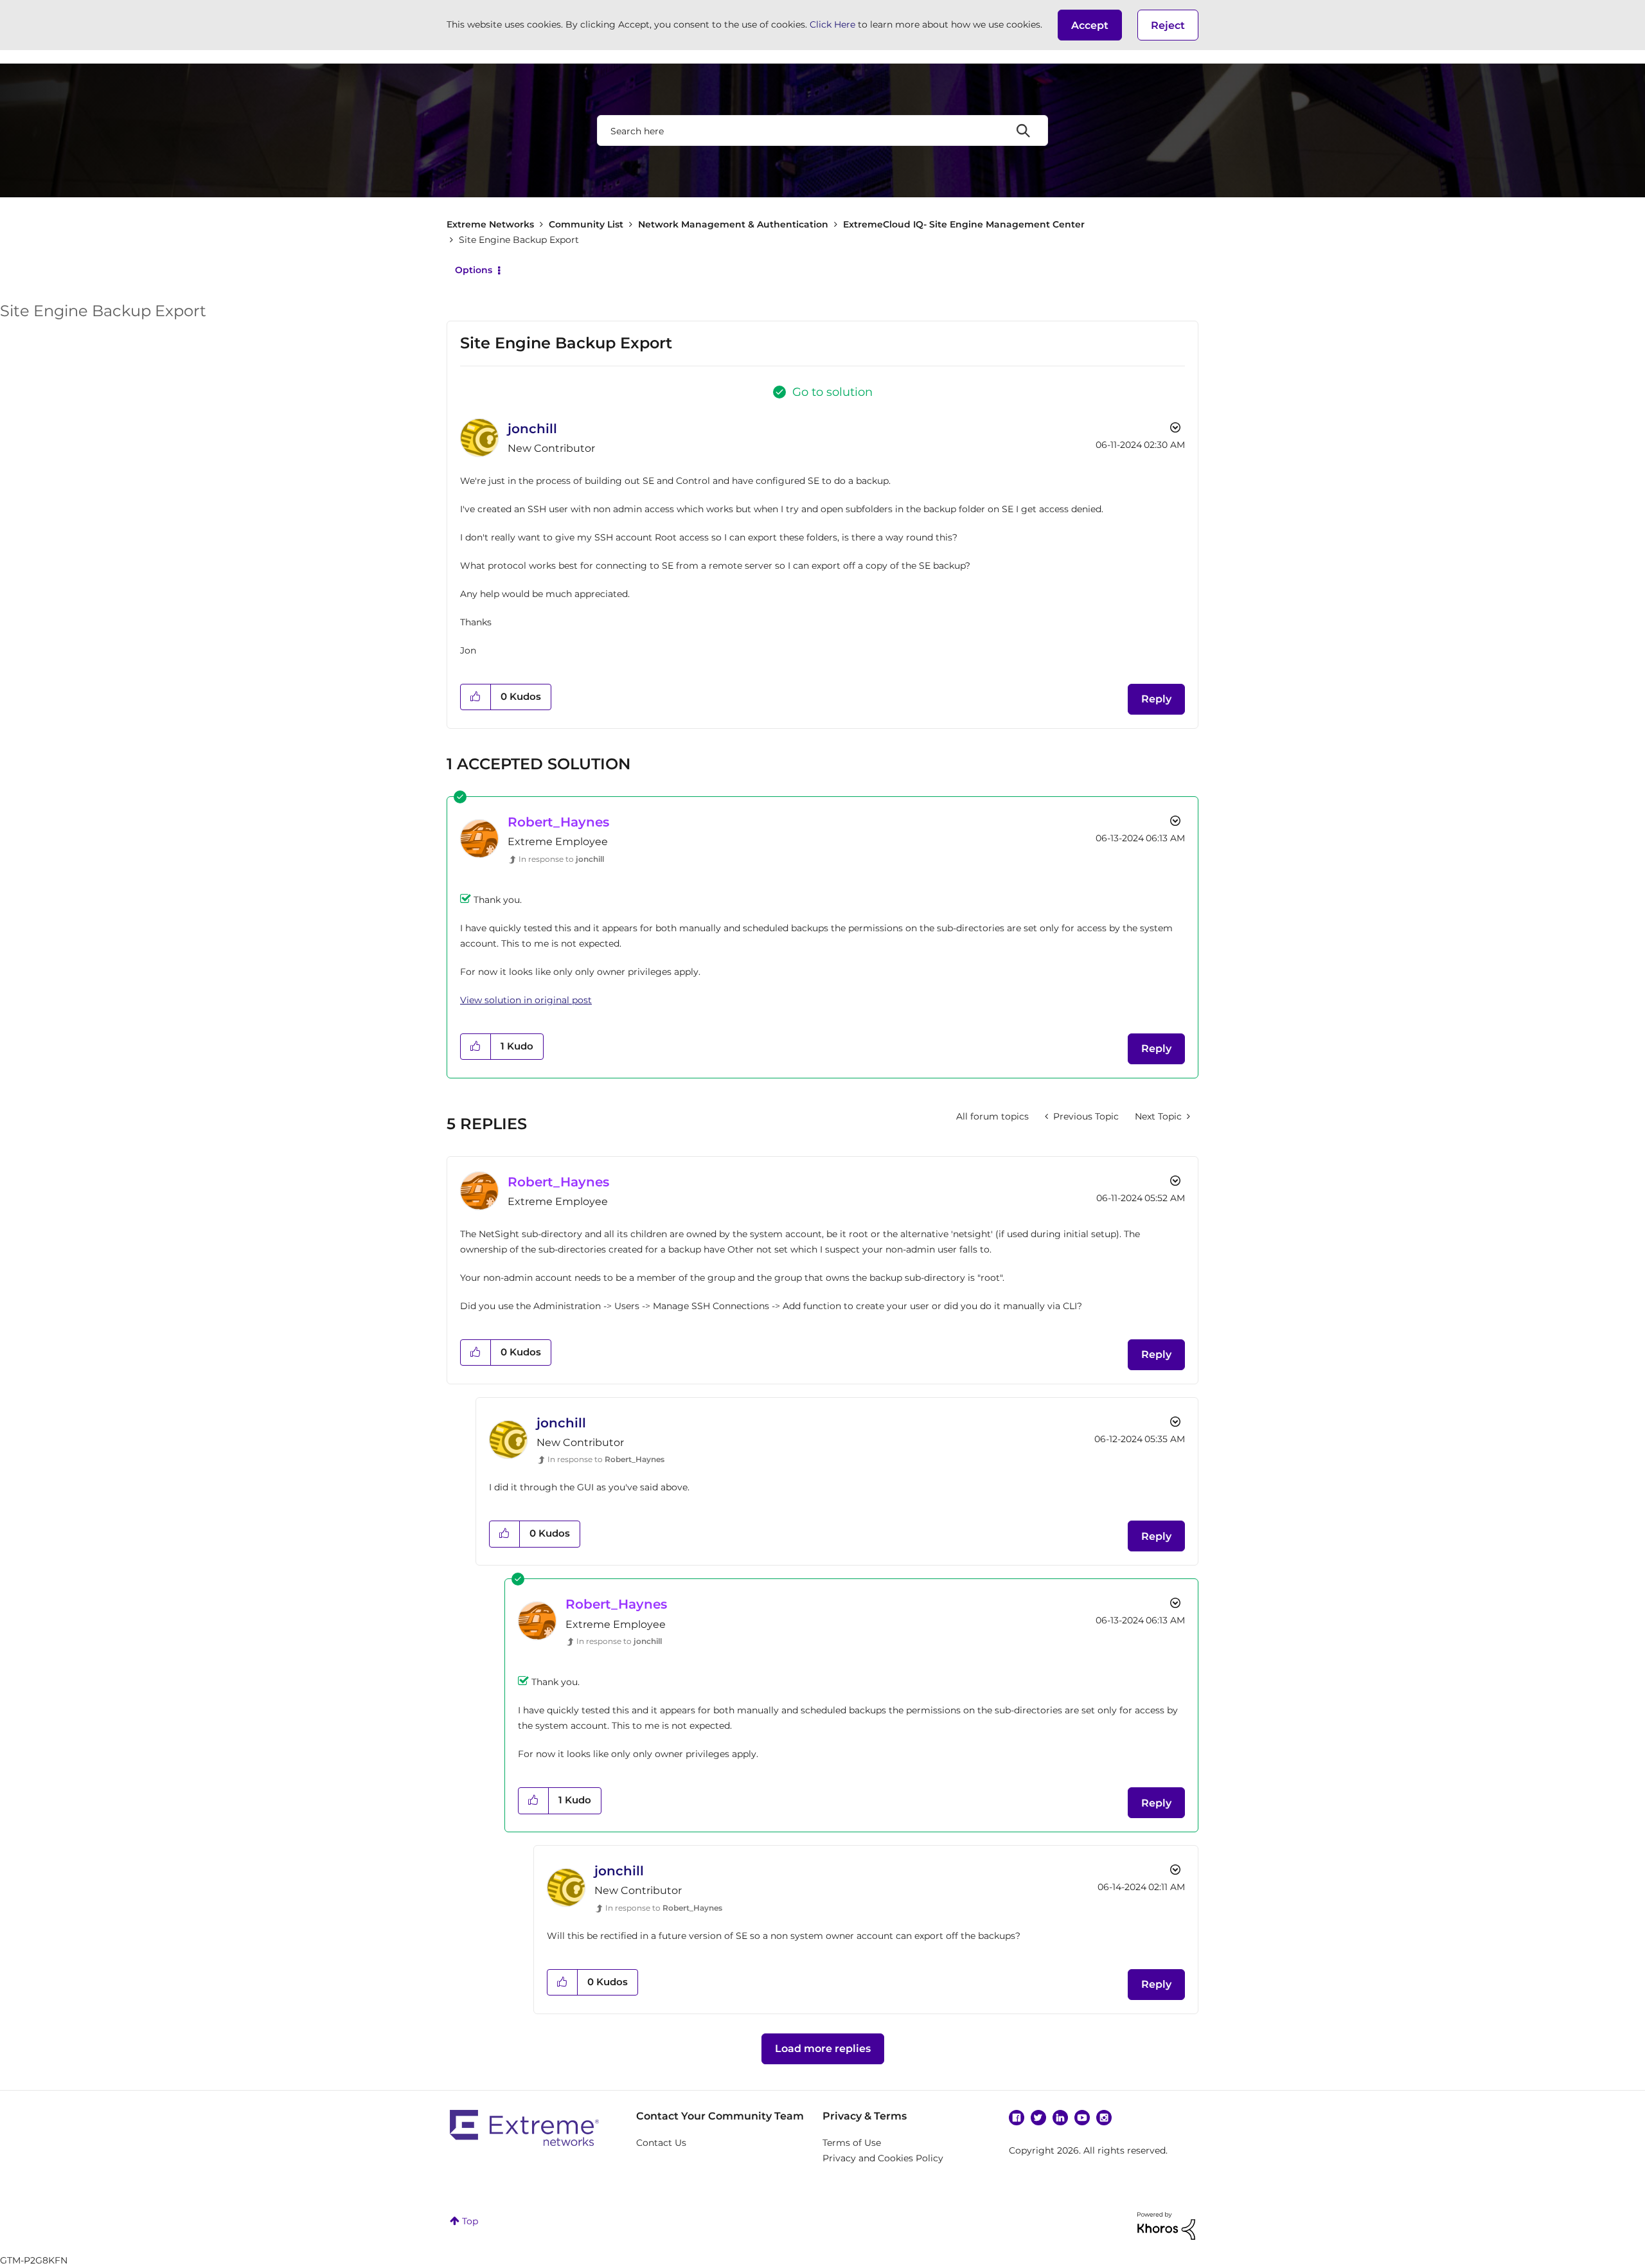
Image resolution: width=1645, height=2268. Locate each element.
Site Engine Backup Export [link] (519, 240)
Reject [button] (1168, 25)
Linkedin (1060, 2118)
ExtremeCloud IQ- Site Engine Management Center (964, 224)
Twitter (1038, 2118)
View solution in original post (526, 1000)
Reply (1156, 699)
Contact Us (661, 2143)
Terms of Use (852, 2143)
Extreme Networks (490, 224)
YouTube (1082, 2118)
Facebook (1017, 2118)
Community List (586, 224)
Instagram (1104, 2118)
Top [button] (470, 2221)
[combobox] (822, 130)
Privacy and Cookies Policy (883, 2158)
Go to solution (832, 392)
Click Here (832, 24)
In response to (561, 859)
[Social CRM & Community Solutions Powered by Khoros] (1166, 2225)
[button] (1090, 25)
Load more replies (823, 2049)
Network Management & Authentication (733, 224)
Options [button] (474, 270)
